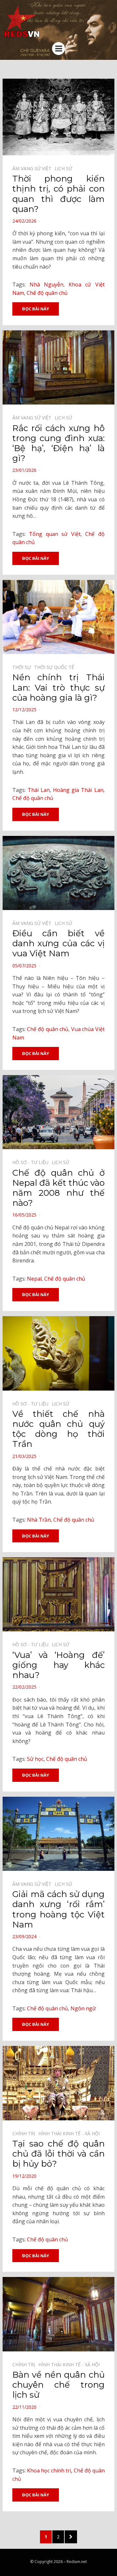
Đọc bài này (36, 309)
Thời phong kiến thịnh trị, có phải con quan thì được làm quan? (58, 194)
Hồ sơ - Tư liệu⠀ (32, 1162)
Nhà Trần (39, 1520)
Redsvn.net (77, 2562)
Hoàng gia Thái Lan (78, 790)
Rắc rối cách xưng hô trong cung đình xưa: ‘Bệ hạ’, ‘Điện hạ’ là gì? (58, 443)
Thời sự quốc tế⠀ (56, 667)
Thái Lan (39, 790)
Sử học (35, 1759)
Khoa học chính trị (49, 2471)
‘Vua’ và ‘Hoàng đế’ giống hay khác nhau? (58, 1665)
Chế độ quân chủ (47, 293)
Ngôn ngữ (83, 2008)
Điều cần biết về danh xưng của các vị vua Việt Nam (58, 943)
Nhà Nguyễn (46, 284)
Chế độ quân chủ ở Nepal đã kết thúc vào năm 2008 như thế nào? (58, 1188)
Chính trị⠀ (25, 2133)
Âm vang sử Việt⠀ (33, 168)
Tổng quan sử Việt (55, 534)
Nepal (34, 1279)
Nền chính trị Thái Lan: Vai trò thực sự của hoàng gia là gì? (58, 687)
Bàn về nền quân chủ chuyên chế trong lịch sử (58, 2385)
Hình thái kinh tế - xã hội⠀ (71, 2133)
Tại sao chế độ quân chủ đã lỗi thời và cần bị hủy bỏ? (58, 2154)
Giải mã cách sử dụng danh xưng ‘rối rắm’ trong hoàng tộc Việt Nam (58, 1909)
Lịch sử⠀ (65, 168)
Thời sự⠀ (23, 667)
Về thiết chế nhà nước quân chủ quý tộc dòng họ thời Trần (58, 1429)
